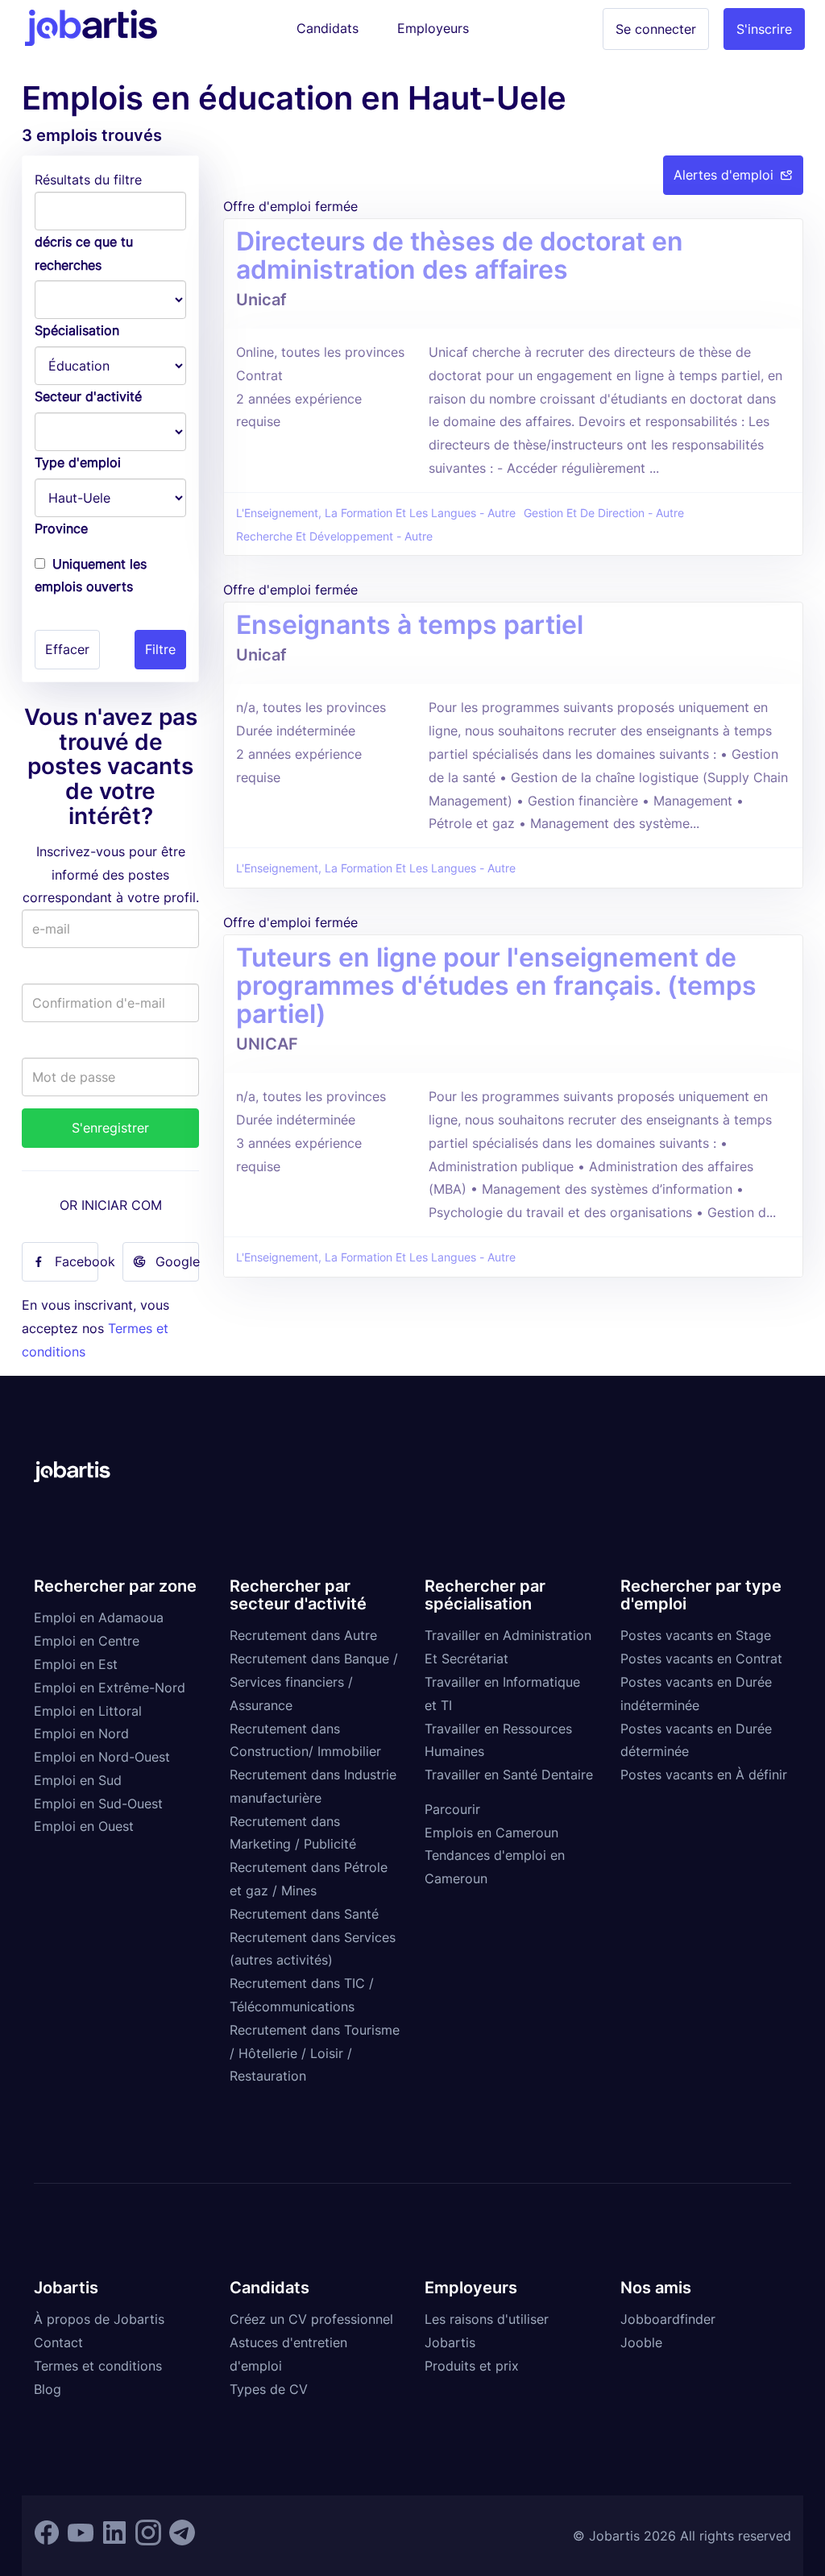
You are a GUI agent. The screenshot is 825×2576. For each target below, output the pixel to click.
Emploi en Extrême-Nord (110, 1688)
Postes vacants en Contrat (701, 1659)
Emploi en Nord (81, 1733)
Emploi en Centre (87, 1641)
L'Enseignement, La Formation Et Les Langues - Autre (376, 513)
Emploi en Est (76, 1664)
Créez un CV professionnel (311, 2319)
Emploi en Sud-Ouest (98, 1804)
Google (177, 1261)
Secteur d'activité (88, 396)
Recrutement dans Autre (303, 1635)
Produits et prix (472, 2366)
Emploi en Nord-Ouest (102, 1757)
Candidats (328, 28)
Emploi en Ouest (84, 1826)
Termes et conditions (98, 2366)
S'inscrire (764, 29)
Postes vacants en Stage (696, 1635)
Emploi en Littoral (88, 1711)
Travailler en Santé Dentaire (509, 1775)
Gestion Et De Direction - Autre (604, 513)
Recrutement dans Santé (304, 1914)
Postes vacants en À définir (704, 1775)
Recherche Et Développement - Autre (334, 536)
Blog (48, 2389)
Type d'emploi (78, 462)
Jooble (641, 2342)
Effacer (67, 649)
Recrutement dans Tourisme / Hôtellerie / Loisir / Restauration (315, 2053)
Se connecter (656, 29)
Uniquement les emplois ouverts (91, 576)
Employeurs (433, 28)
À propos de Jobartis (99, 2319)
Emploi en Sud (78, 1780)
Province (61, 528)
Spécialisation (77, 330)
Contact (58, 2342)
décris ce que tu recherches (84, 253)
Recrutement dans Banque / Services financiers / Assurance (314, 1682)
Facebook (77, 1261)
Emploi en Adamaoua (99, 1617)
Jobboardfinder (668, 2319)
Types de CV (269, 2389)
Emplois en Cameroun (491, 1833)
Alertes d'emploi (723, 175)
